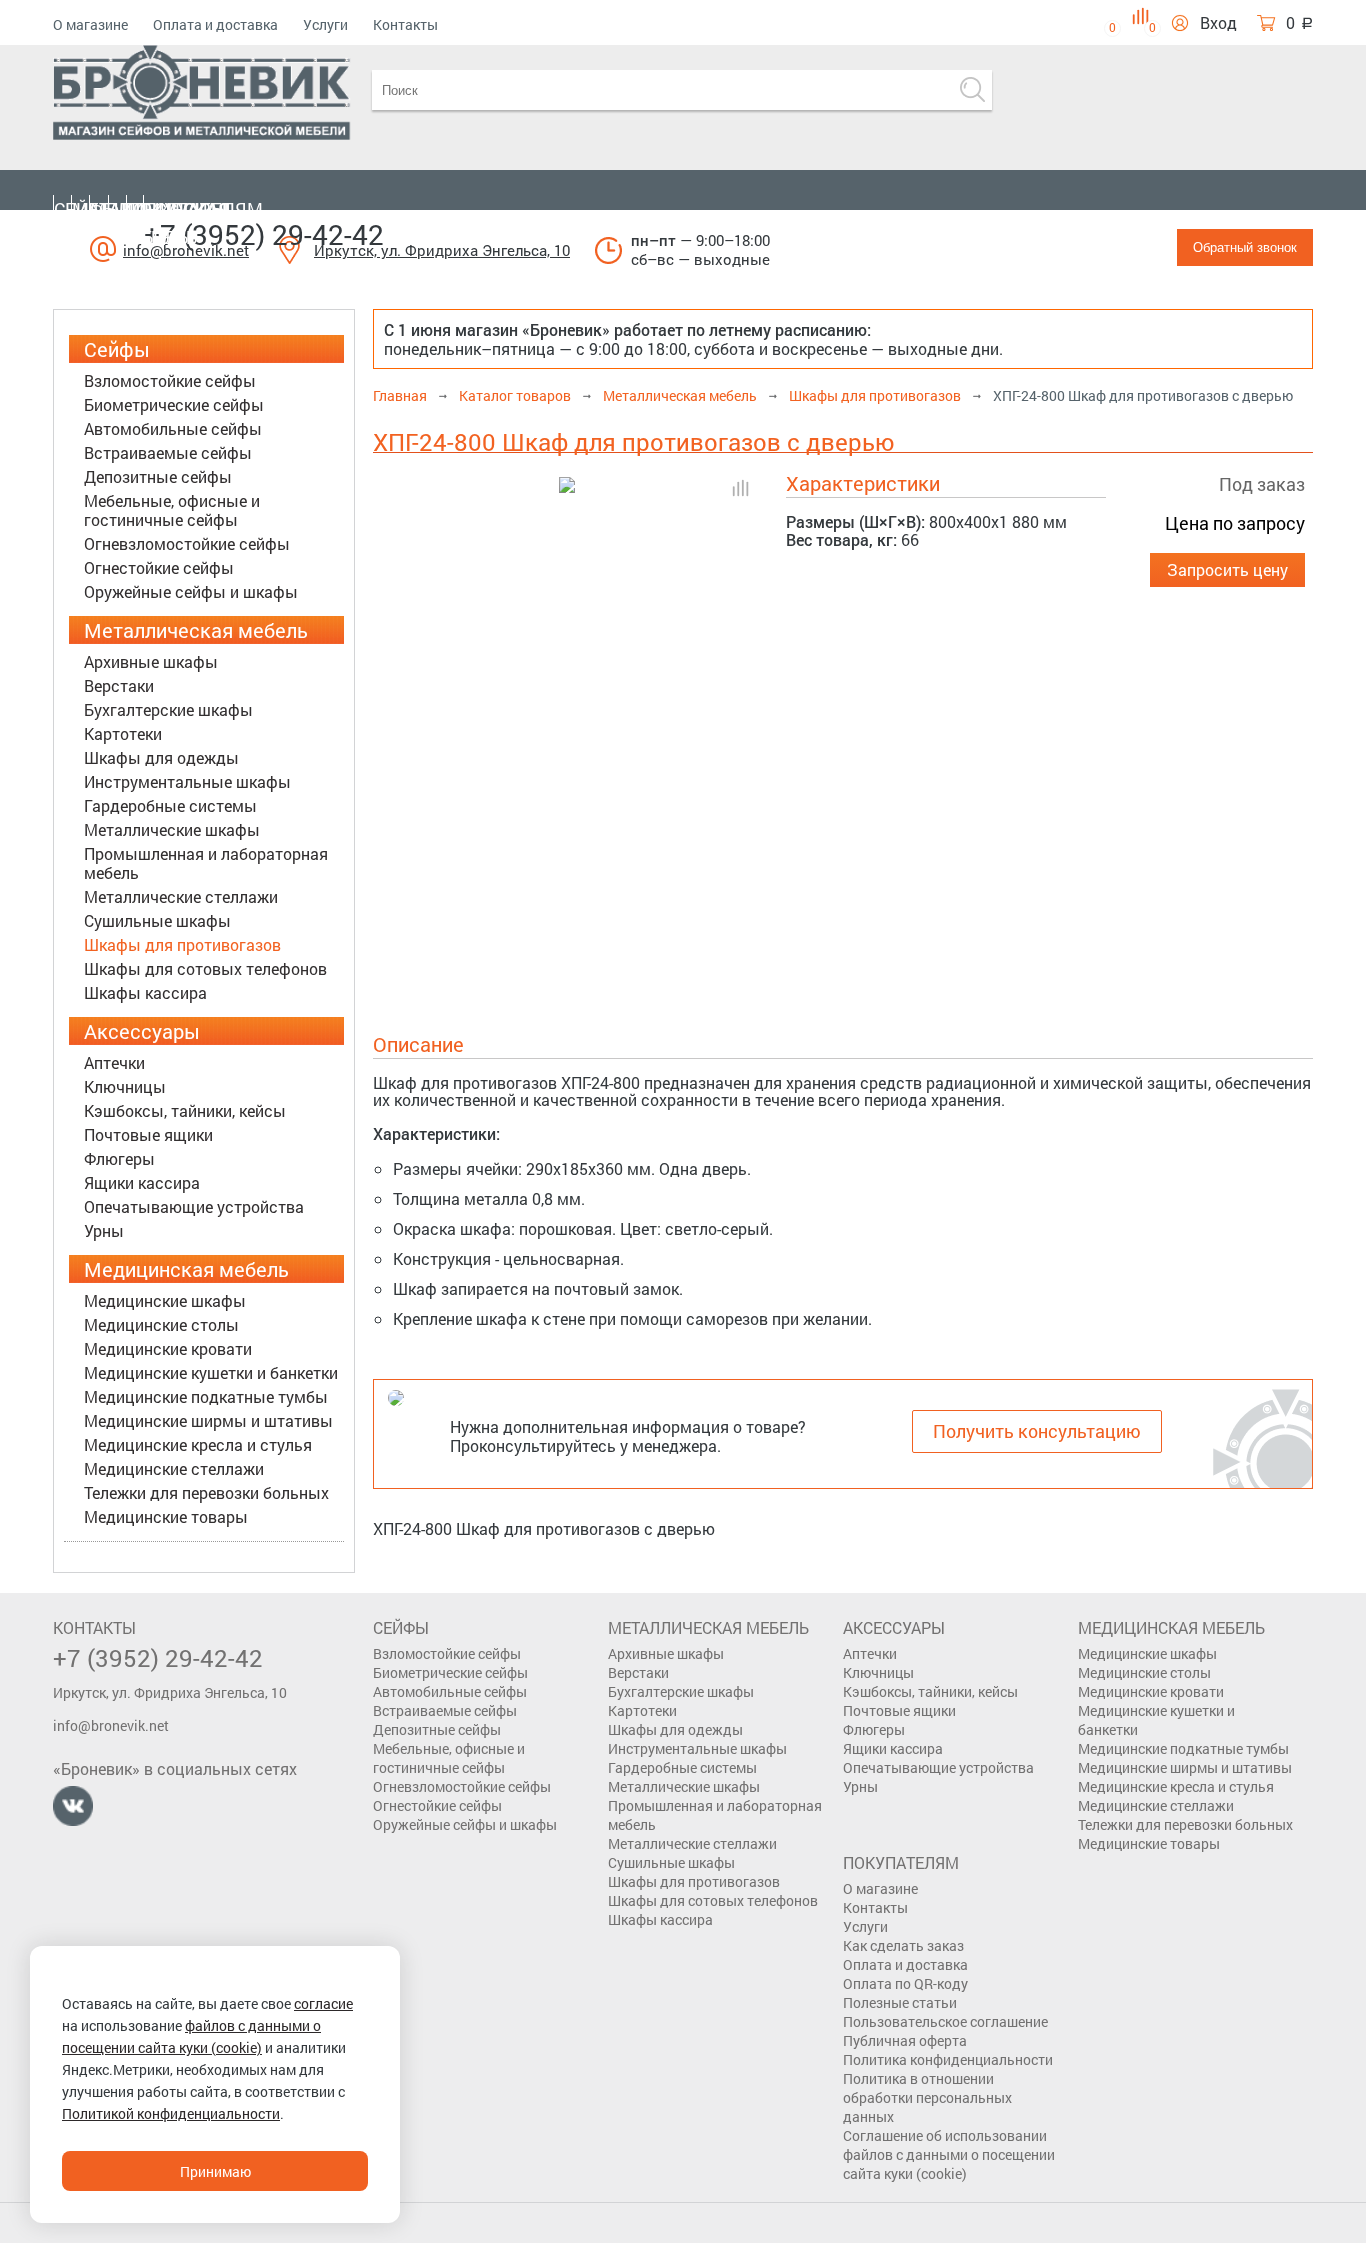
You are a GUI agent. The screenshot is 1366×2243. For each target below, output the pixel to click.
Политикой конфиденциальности (171, 2113)
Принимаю (215, 2171)
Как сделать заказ (903, 1945)
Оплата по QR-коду (905, 1983)
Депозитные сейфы (158, 476)
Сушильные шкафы (157, 920)
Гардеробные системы (170, 805)
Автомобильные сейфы (173, 428)
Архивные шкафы (151, 661)
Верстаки (119, 685)
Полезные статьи (900, 2002)
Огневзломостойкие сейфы (187, 543)
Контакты (405, 24)
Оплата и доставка (215, 24)
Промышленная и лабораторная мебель (206, 863)
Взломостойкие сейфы (170, 380)
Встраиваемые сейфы (168, 452)
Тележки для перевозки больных (206, 1492)
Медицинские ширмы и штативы (208, 1420)
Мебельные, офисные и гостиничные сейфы (172, 510)
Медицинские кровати (168, 1348)
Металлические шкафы (172, 829)
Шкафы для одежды (161, 757)
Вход (1218, 22)
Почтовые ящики (148, 1134)
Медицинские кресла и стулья (198, 1444)
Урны (104, 1230)
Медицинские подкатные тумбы (206, 1396)
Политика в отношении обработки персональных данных (927, 2097)
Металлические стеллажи (181, 896)
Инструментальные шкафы (187, 781)
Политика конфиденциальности (948, 2059)
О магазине (90, 24)
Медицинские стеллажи (174, 1468)
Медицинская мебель (160, 223)
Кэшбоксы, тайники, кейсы (185, 1110)
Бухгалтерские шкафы (168, 709)
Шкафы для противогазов (182, 944)
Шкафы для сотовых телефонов (205, 968)
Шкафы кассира (145, 992)
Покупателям (195, 209)
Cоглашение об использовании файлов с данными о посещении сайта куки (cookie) (949, 2154)
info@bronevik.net (111, 1725)
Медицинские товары (166, 1516)
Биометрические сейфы (174, 404)
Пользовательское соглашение (945, 2021)
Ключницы (125, 1086)
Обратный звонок (1245, 247)
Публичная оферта (905, 2040)
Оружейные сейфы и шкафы (191, 591)
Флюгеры (119, 1158)
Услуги (325, 24)
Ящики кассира (142, 1182)
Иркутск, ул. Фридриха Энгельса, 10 (442, 250)
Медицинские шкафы (165, 1300)
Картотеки (123, 733)
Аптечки (114, 1062)
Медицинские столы (161, 1324)
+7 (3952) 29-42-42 (264, 234)
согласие (323, 2003)
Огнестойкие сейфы (159, 567)
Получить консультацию (1037, 1431)
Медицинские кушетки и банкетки (211, 1372)
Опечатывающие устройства (194, 1206)
